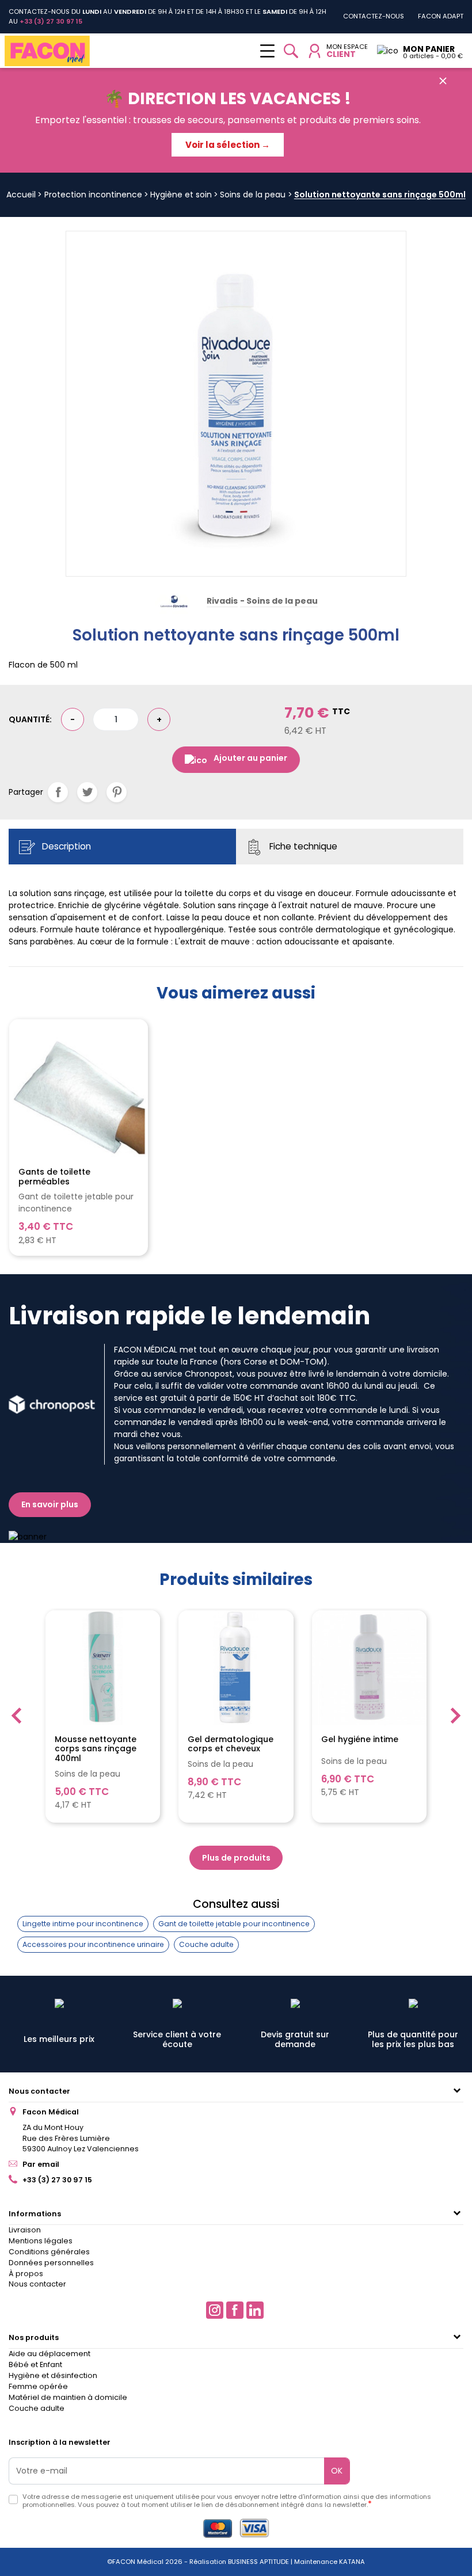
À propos (26, 2274)
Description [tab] (65, 846)
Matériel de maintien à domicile (68, 2397)
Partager (58, 792)
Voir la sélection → (228, 145)
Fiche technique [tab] (302, 846)
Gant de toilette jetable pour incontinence (234, 1924)
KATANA (352, 2562)
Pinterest (117, 792)
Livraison (25, 2230)
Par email (41, 2164)
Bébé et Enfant (35, 2364)
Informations (35, 2214)
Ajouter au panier (250, 758)
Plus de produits (236, 1858)
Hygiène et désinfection (53, 2375)
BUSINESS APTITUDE (258, 2562)
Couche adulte (206, 1944)
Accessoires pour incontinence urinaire (93, 1944)
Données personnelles (51, 2263)
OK (337, 2471)
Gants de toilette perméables (54, 1177)
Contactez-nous (374, 16)
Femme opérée (38, 2386)
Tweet (87, 792)
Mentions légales (41, 2241)
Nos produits (34, 2337)
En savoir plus (50, 1504)
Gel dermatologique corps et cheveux (231, 1744)
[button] (291, 51)
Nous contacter (39, 2091)
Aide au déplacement (50, 2354)
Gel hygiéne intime (360, 1740)
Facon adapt (441, 16)
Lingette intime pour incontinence (83, 1924)
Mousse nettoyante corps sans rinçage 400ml (96, 1749)
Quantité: (30, 719)
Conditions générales (49, 2252)
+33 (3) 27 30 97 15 (57, 2180)
